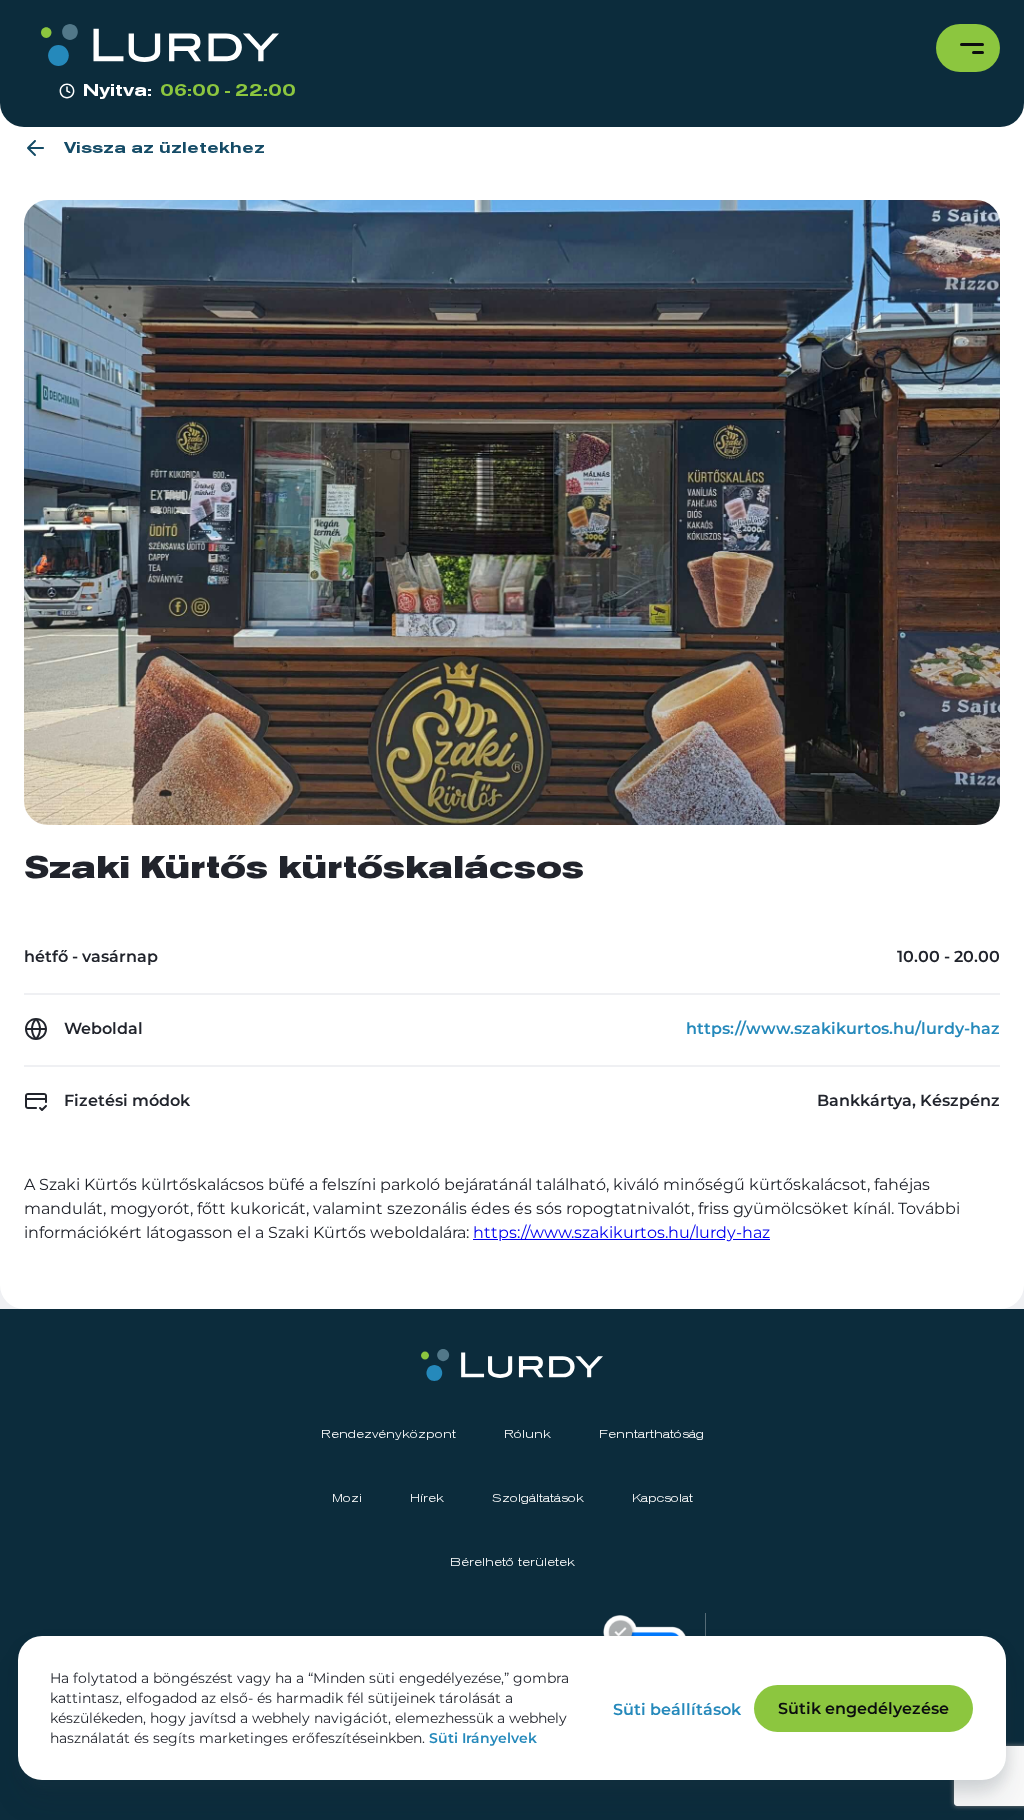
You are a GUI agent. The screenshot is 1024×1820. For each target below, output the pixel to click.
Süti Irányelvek (483, 1738)
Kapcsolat (662, 1499)
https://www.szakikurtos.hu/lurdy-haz (843, 1028)
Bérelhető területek (512, 1563)
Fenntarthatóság (651, 1435)
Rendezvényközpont (388, 1435)
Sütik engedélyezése (863, 1708)
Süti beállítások (677, 1709)
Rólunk (527, 1435)
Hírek (427, 1499)
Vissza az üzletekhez (164, 148)
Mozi (347, 1499)
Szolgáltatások (538, 1499)
